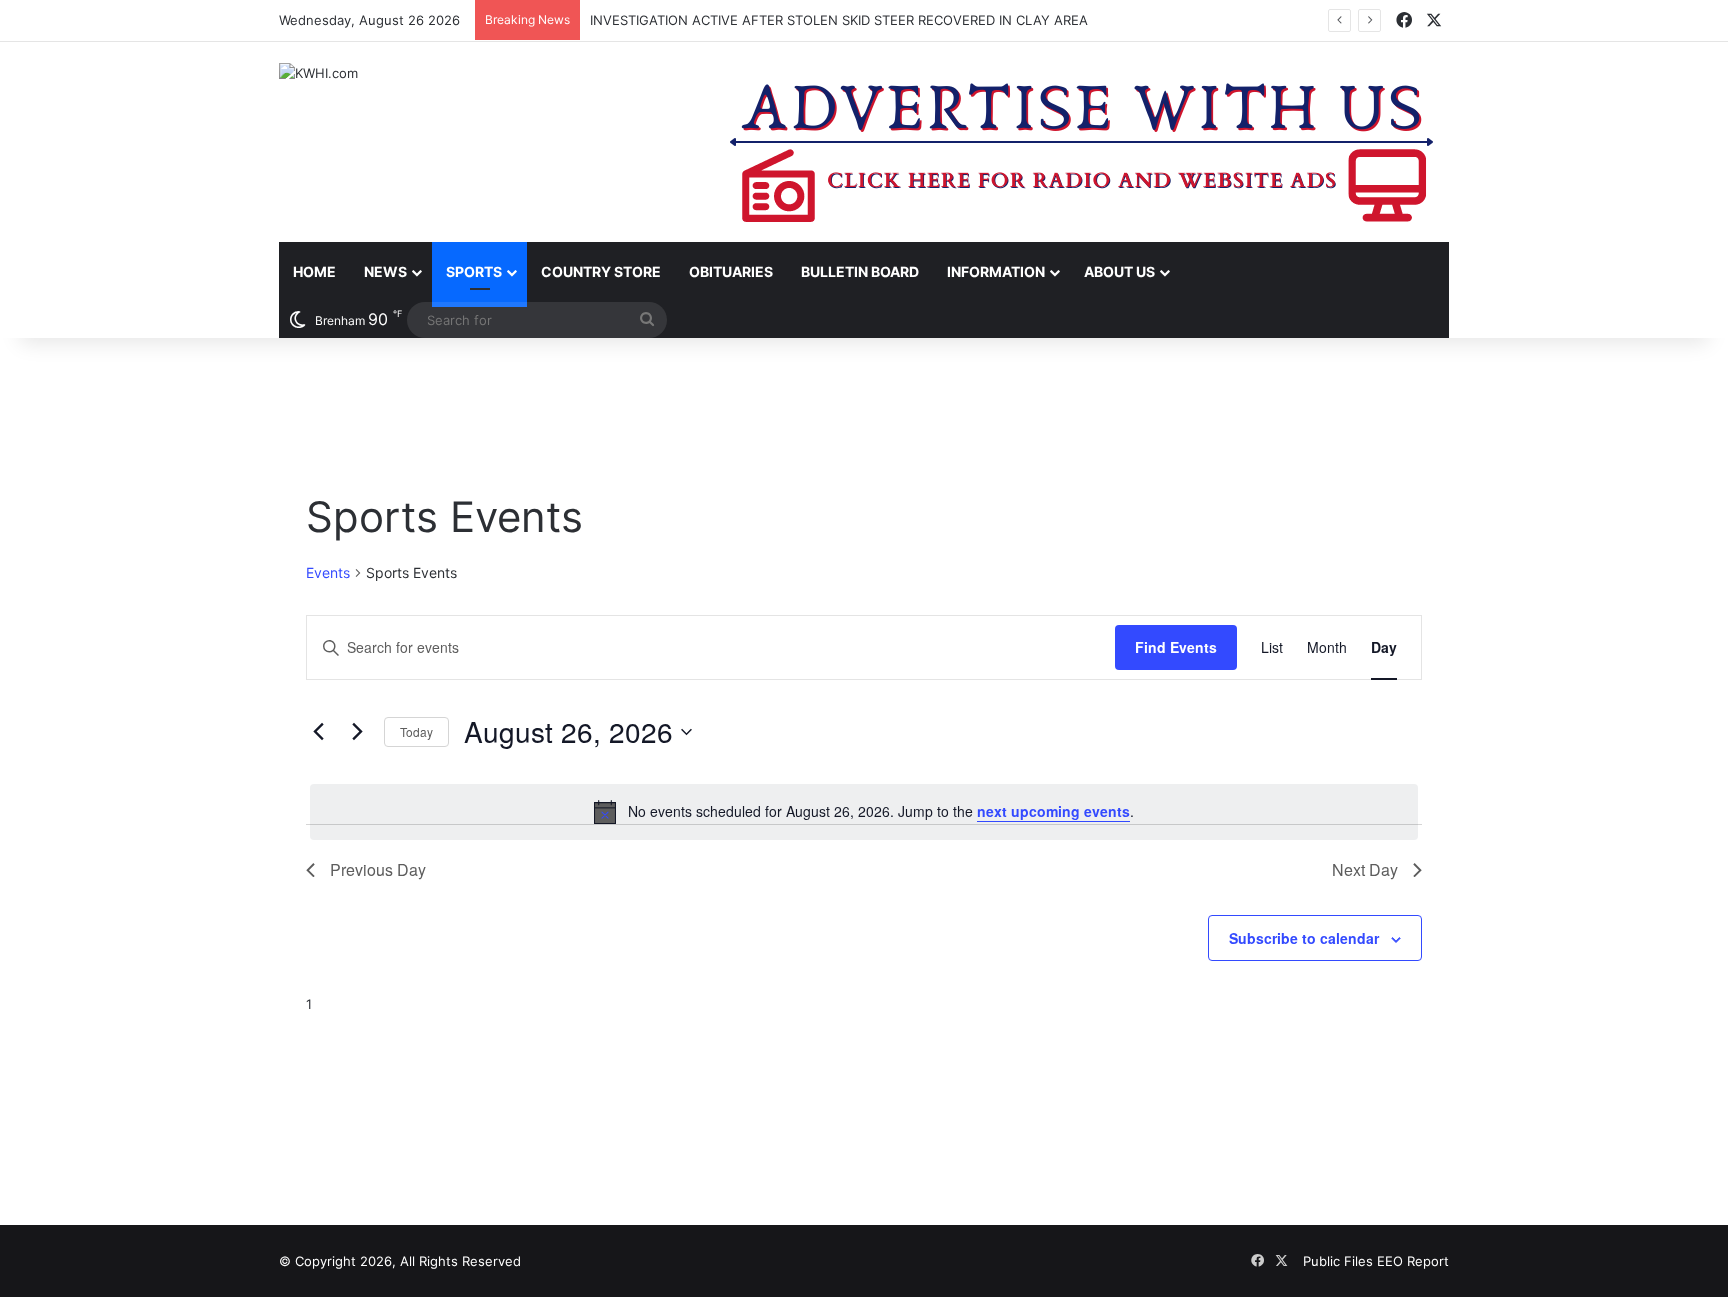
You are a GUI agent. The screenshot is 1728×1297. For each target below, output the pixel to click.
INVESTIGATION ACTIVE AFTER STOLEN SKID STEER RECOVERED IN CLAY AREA (839, 20)
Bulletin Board (860, 271)
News (385, 271)
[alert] (864, 812)
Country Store (601, 271)
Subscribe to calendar (1304, 938)
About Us (1119, 271)
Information (996, 271)
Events (328, 572)
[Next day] (357, 732)
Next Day (1365, 869)
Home (314, 271)
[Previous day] (318, 732)
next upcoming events (1053, 811)
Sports (474, 271)
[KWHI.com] (318, 73)
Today (416, 731)
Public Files (1340, 1261)
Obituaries (731, 271)
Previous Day (378, 869)
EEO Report (1413, 1261)
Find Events (1176, 647)
